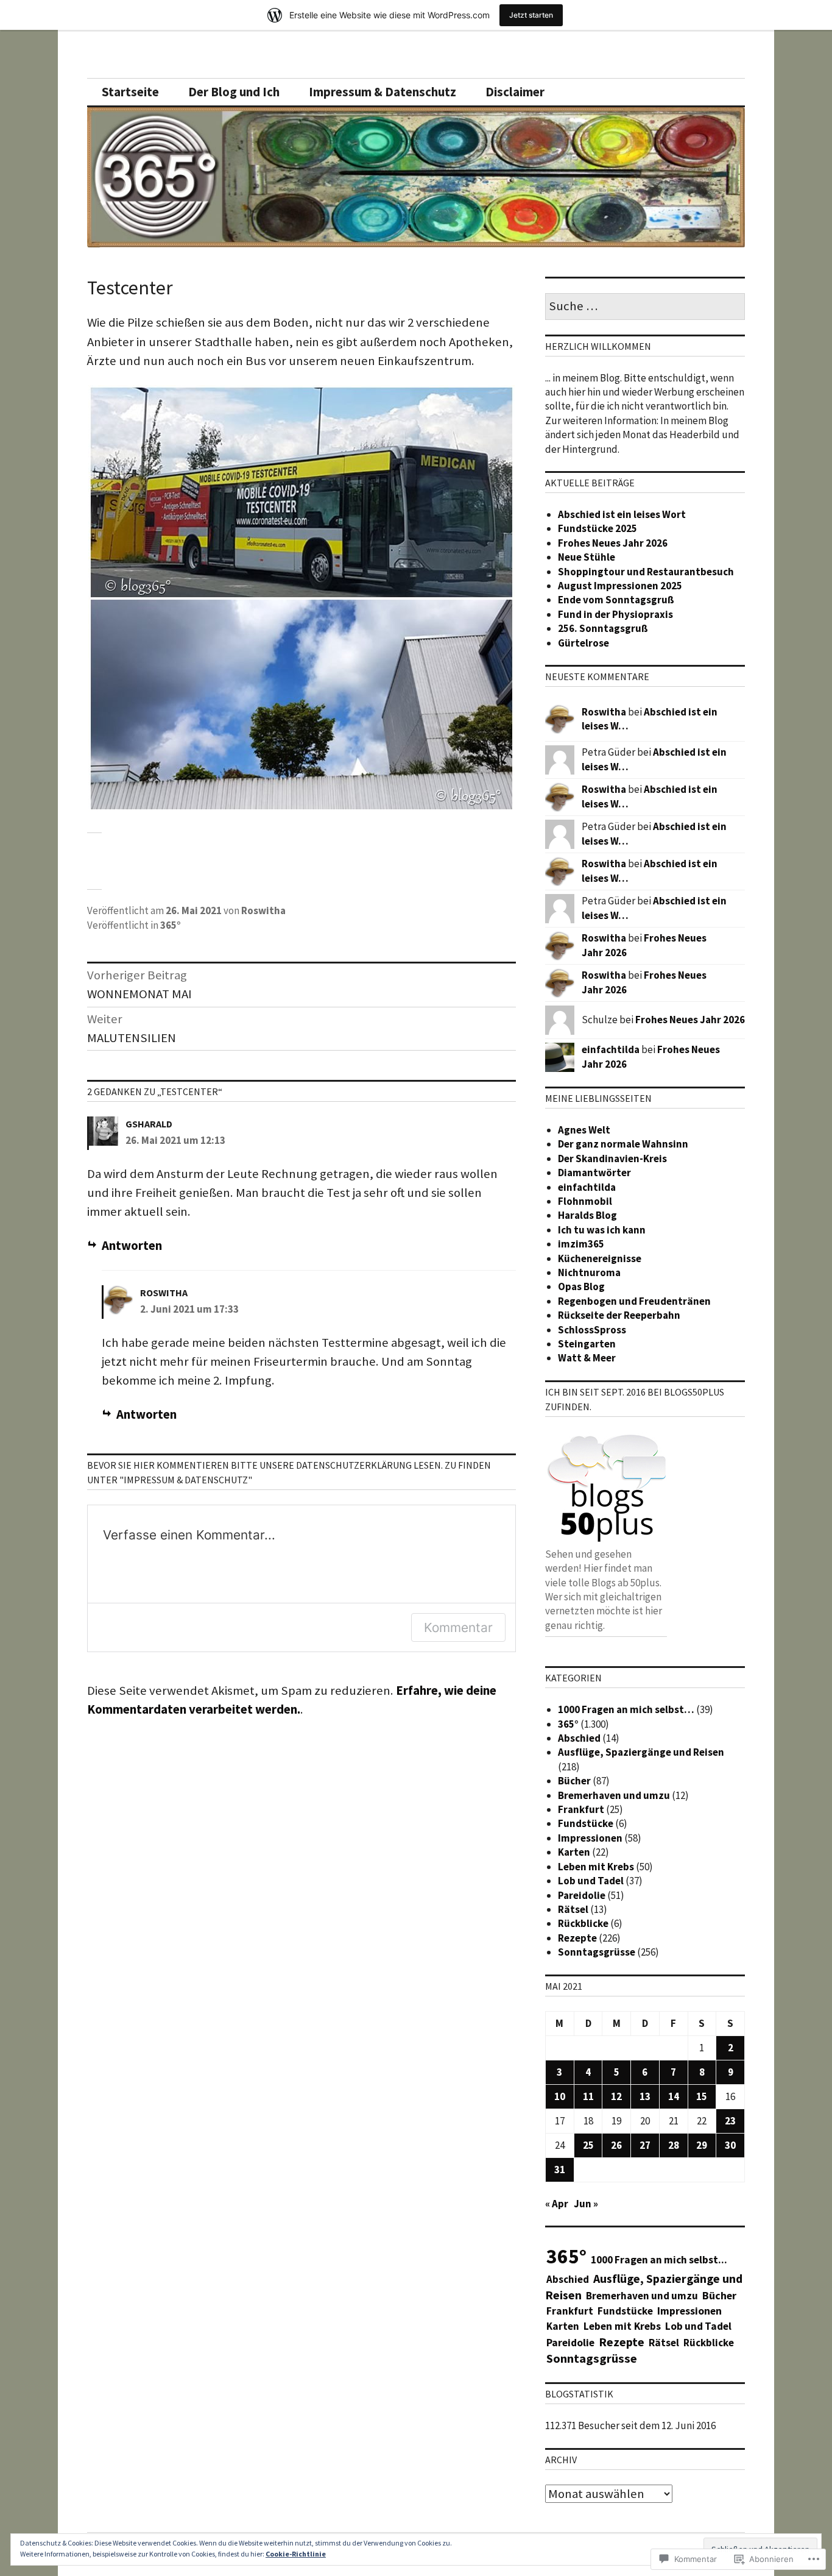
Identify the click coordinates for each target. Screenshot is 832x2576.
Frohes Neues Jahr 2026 (613, 543)
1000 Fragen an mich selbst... (659, 2260)
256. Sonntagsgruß (603, 628)
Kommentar (458, 1627)
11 (588, 2096)
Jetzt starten (531, 15)
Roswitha (263, 910)
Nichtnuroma (589, 1272)
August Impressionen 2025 (620, 586)
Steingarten (587, 1344)
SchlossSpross (592, 1330)
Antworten (132, 1246)
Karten (574, 1852)
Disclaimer (515, 92)
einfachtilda (611, 1049)
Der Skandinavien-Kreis (612, 1158)
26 (616, 2145)
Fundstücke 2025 (598, 528)
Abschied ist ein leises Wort (622, 514)
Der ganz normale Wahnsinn (623, 1144)
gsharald (149, 1124)
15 (702, 2096)
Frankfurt (581, 1809)
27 (645, 2145)
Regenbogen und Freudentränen (634, 1301)
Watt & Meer (587, 1358)
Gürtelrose (583, 643)
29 (702, 2145)
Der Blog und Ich (234, 92)
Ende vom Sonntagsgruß (616, 600)
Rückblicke (583, 1923)
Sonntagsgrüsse (597, 1952)
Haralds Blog (587, 1215)
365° (171, 925)
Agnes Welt (584, 1130)
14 (674, 2096)
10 (560, 2096)
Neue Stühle (587, 557)
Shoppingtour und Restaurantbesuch (646, 572)
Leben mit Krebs (596, 1867)
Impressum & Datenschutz (383, 92)
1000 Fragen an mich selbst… (626, 1709)
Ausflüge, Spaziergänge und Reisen (641, 1752)
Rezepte (577, 1938)
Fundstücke (586, 1823)
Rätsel (573, 1909)
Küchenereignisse (600, 1258)
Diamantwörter (594, 1173)
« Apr (557, 2204)
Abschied (579, 1738)
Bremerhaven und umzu (614, 1795)
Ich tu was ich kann (602, 1230)
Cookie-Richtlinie (296, 2554)
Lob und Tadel (591, 1881)
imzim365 (581, 1244)
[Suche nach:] (645, 307)
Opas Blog (581, 1286)
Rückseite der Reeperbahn (619, 1315)
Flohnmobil (585, 1201)
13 (645, 2096)
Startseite (130, 92)
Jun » (586, 2204)
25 (588, 2145)
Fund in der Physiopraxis (615, 614)
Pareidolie (582, 1895)
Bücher (574, 1781)
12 (616, 2096)
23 (730, 2121)
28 (674, 2145)
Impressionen (590, 1838)
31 (560, 2170)
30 (730, 2145)
